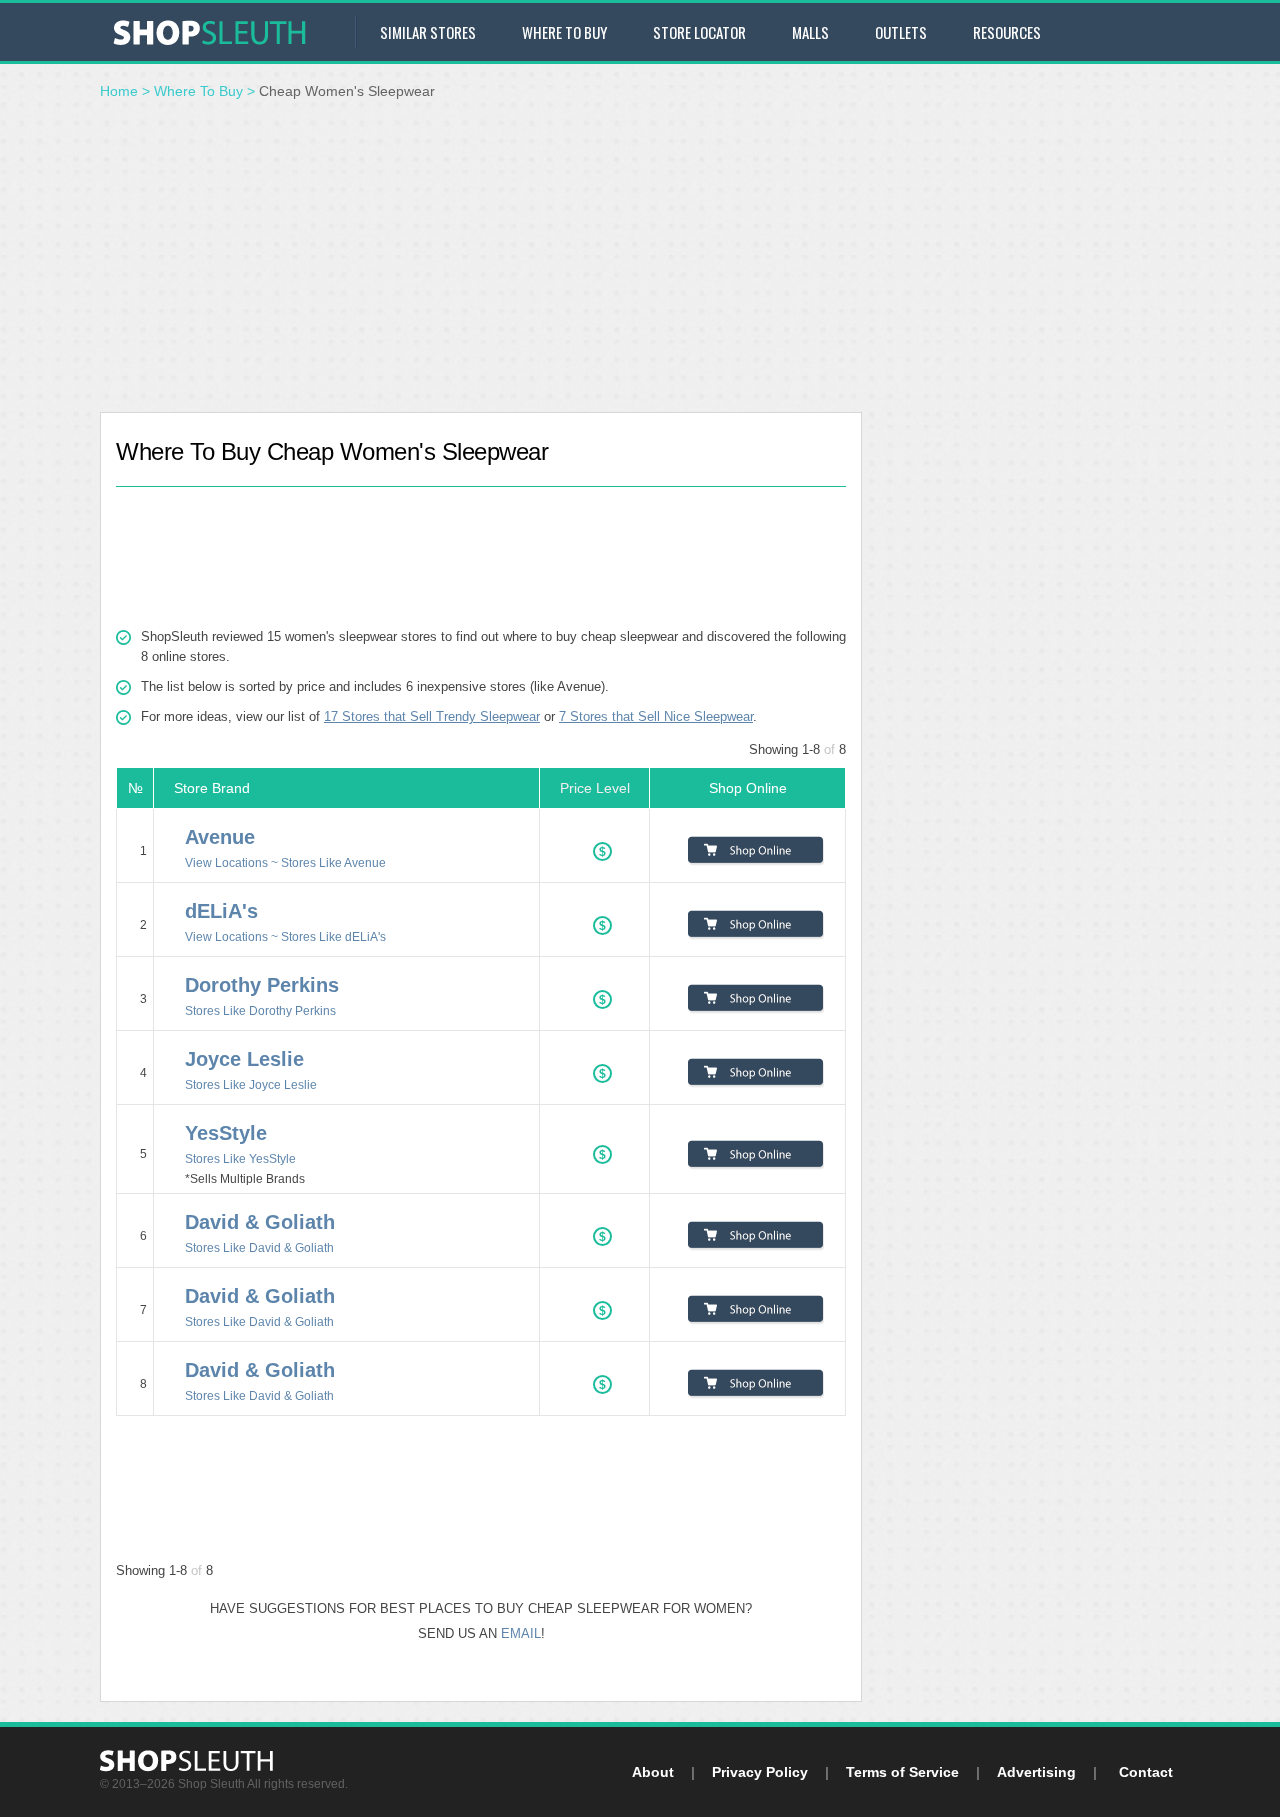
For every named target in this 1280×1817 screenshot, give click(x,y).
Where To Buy (198, 91)
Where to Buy (564, 32)
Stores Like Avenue (333, 862)
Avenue (220, 837)
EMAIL (521, 1633)
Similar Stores (428, 32)
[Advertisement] (640, 262)
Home (119, 91)
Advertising (1036, 1772)
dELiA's (221, 911)
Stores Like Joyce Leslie (251, 1084)
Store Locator (699, 32)
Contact (1146, 1772)
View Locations (226, 862)
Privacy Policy (760, 1772)
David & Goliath (260, 1222)
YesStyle (226, 1133)
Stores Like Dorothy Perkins (260, 1010)
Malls (810, 32)
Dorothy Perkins (262, 985)
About (653, 1772)
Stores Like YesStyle (240, 1158)
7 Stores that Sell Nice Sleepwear (656, 716)
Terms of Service (902, 1772)
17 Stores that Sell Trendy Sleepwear (432, 716)
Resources (1007, 32)
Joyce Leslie (244, 1059)
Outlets (901, 32)
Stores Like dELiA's (333, 936)
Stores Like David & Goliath (259, 1247)
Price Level (595, 788)
